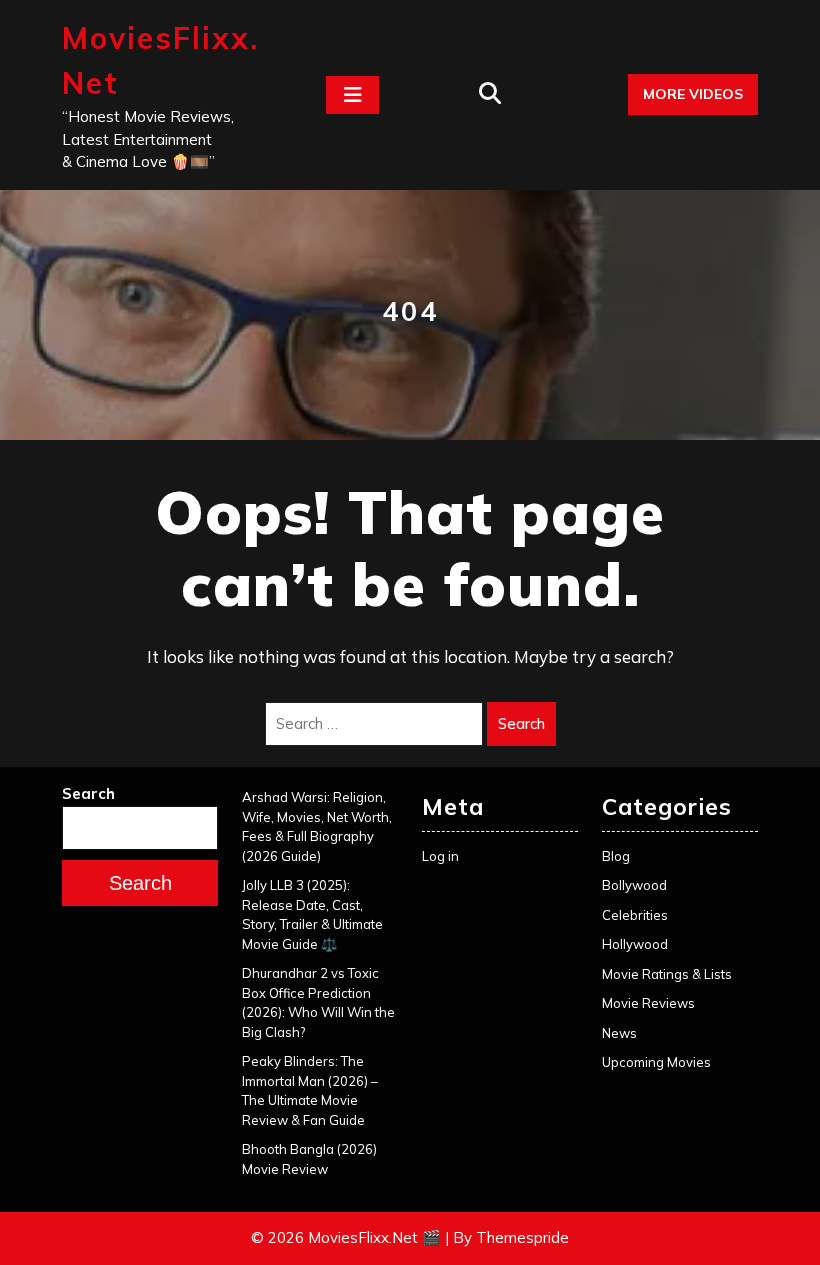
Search (521, 723)
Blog (616, 856)
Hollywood (635, 944)
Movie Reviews (648, 1003)
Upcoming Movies (656, 1062)
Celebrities (635, 915)
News (619, 1033)
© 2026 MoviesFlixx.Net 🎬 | (350, 1237)
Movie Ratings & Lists (667, 974)
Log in (440, 856)
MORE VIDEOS (693, 94)
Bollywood (634, 885)
